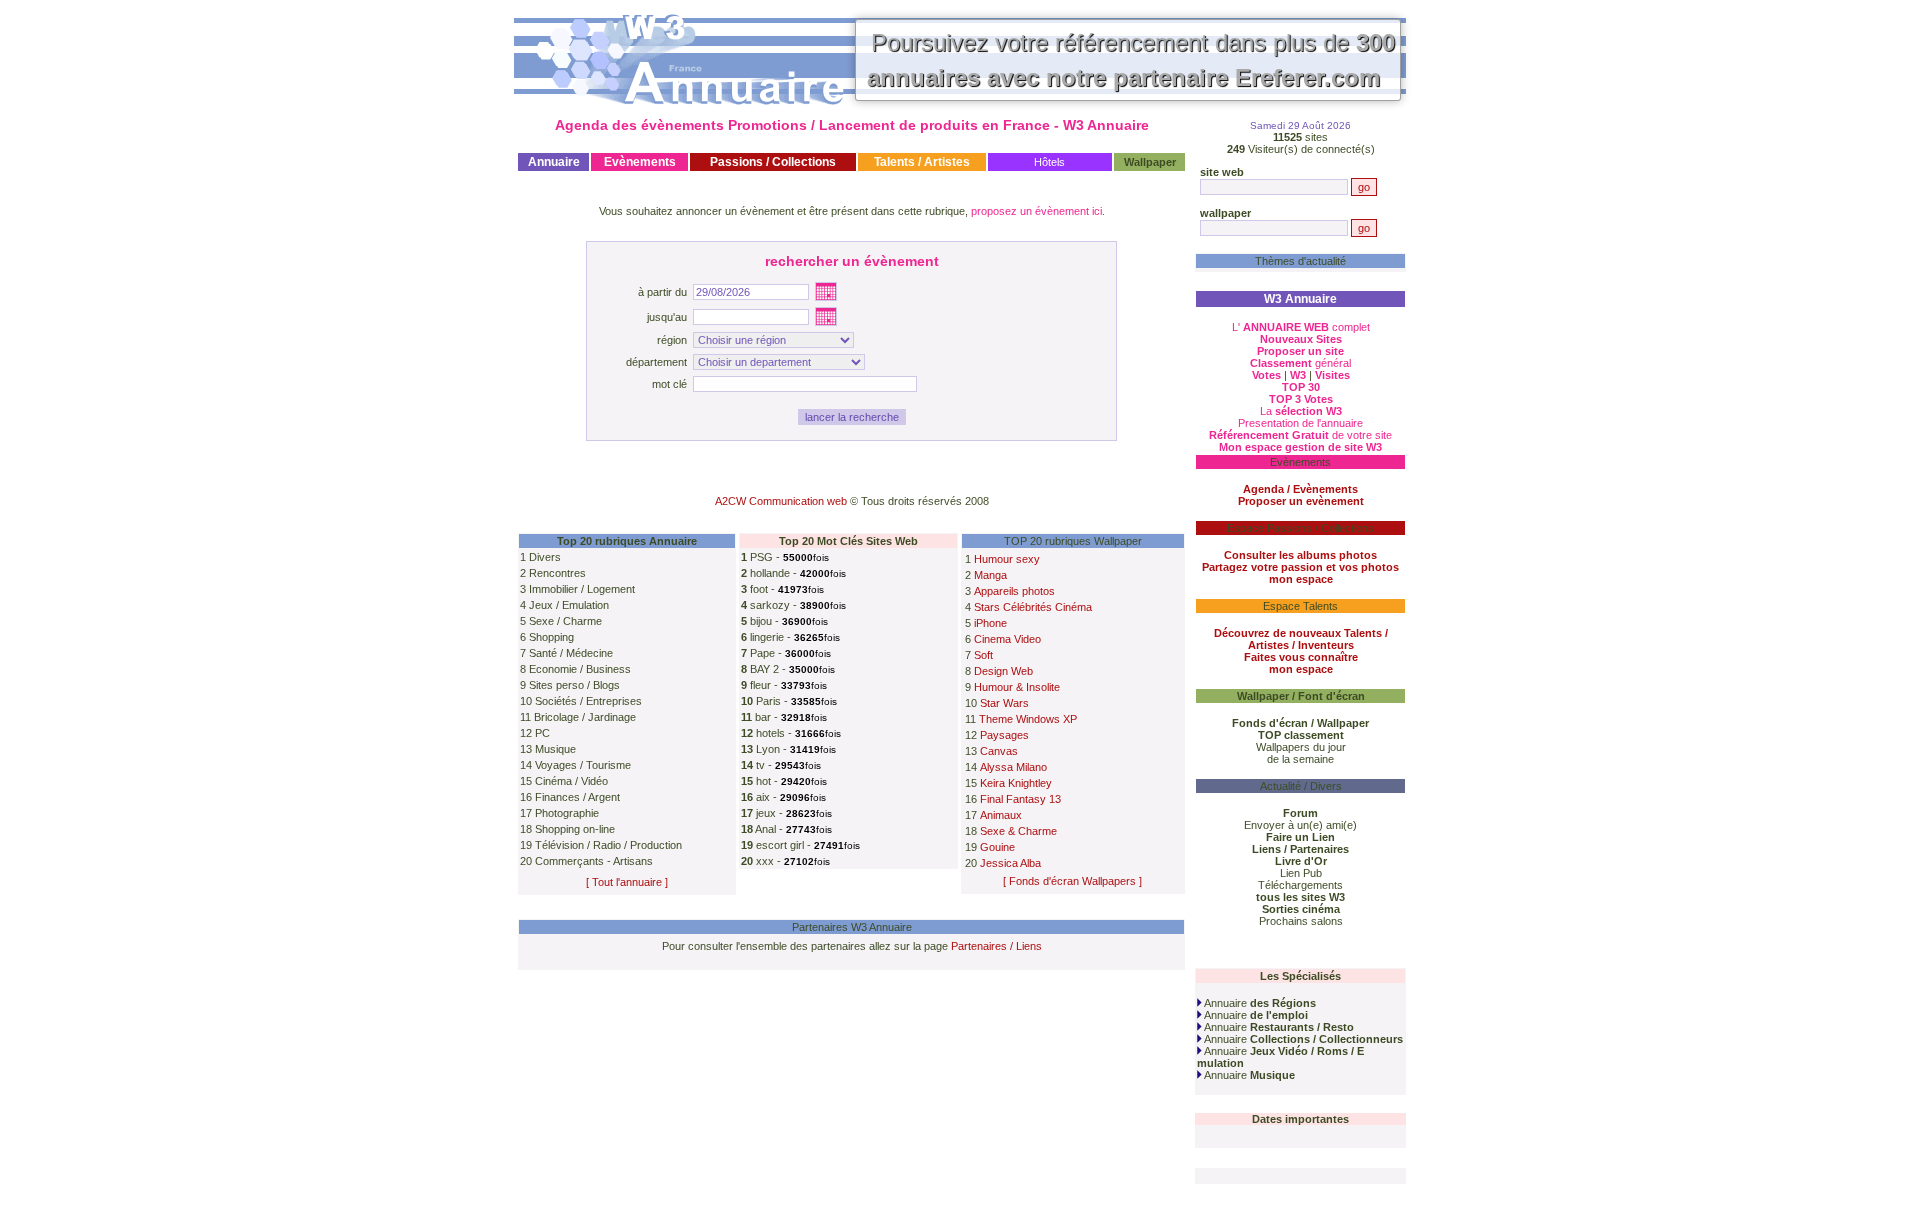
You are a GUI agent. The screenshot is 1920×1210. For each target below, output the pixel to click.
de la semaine (1300, 759)
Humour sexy (1007, 559)
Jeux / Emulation (569, 605)
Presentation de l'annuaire (1300, 423)
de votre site (1300, 435)
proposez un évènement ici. (1038, 211)
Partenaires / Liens (996, 946)
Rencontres (557, 573)
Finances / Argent (577, 797)
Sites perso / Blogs (574, 685)
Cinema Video (1007, 639)
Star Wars (1004, 703)
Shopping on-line (575, 829)
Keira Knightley (1016, 783)
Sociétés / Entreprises (588, 701)
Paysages (1004, 735)
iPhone (990, 623)
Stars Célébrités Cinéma (1033, 607)
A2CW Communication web (781, 501)
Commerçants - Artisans (594, 861)
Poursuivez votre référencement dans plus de (1131, 60)
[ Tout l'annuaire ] (627, 882)
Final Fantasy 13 (1020, 799)
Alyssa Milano (1013, 767)
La (1301, 411)
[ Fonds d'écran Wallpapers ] (1072, 881)
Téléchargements (1300, 885)
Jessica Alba (1010, 863)
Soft (983, 655)
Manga (990, 575)
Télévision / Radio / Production (608, 845)
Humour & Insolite (1017, 687)
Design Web (1003, 671)
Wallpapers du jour (1301, 747)
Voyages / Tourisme (583, 765)
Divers (545, 557)
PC (542, 733)
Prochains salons (1301, 921)
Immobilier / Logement (582, 589)
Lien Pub (1301, 873)
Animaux (1001, 815)
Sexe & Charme (1018, 831)
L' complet (1301, 327)
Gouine (997, 847)
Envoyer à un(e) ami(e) (1300, 825)
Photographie (567, 813)
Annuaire (1259, 1003)
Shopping (551, 637)
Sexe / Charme (565, 621)
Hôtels (1049, 162)
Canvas (999, 751)
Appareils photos (1014, 591)
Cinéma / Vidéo (571, 781)
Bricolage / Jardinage (585, 717)
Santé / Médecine (571, 653)
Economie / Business (580, 669)
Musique (555, 749)
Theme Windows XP (1028, 719)
